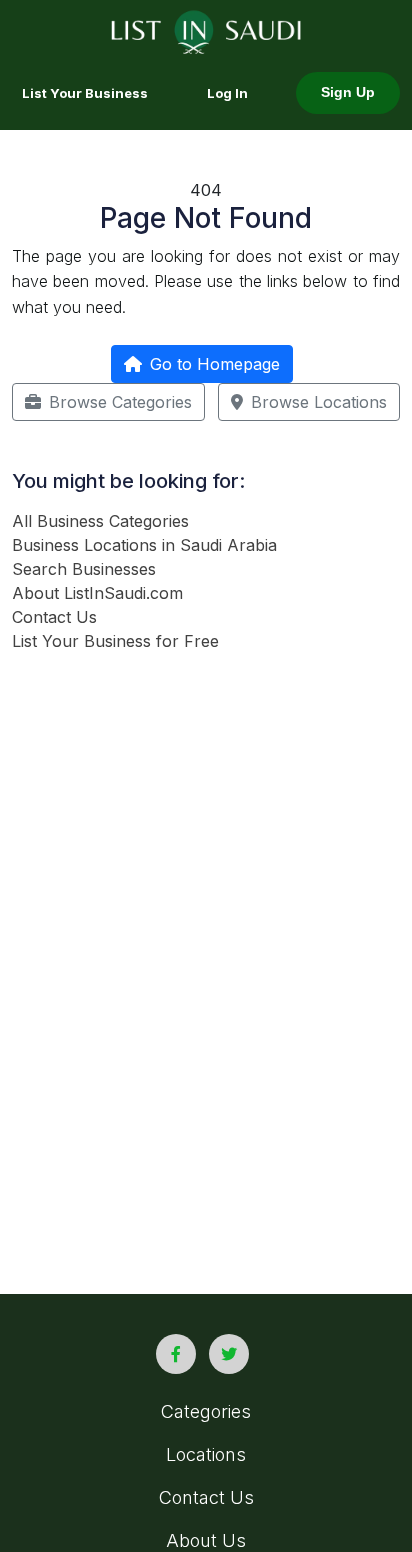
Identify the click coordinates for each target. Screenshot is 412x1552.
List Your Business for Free (115, 641)
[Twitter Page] (229, 1354)
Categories (206, 1411)
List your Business (85, 93)
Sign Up (348, 92)
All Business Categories (100, 521)
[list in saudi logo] (206, 30)
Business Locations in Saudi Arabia (144, 545)
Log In (227, 93)
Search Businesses (84, 569)
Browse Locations (319, 402)
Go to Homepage (215, 364)
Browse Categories (120, 402)
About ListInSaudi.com (97, 593)
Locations (206, 1454)
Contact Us (54, 617)
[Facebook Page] (176, 1354)
